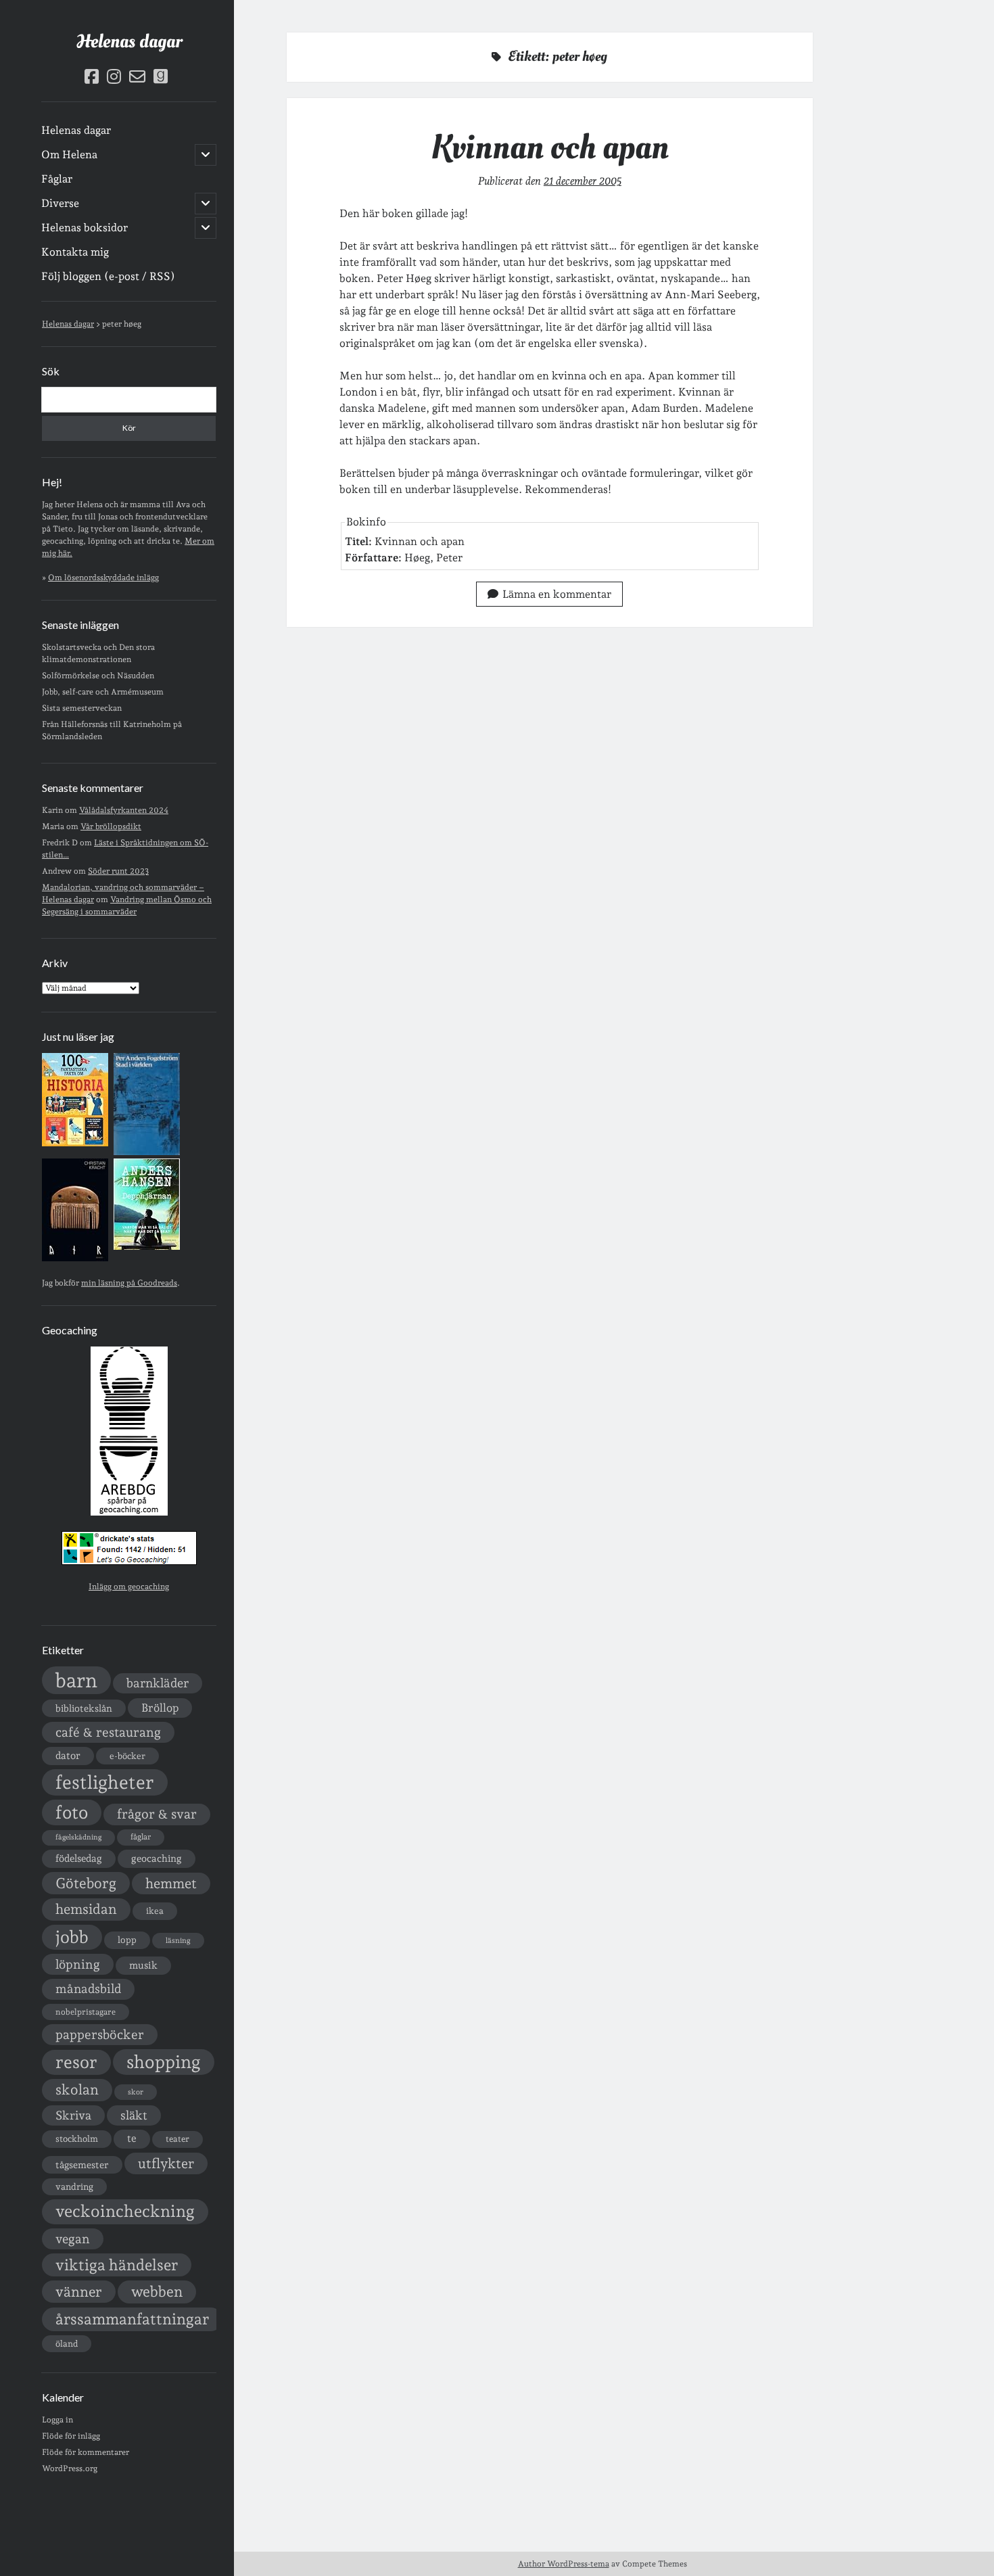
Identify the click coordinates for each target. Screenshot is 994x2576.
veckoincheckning (125, 2211)
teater (177, 2139)
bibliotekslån (84, 1708)
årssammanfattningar (132, 2319)
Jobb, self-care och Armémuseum (103, 692)
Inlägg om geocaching (129, 1587)
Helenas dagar (129, 42)
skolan (77, 2089)
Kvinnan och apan (550, 147)
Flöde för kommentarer (86, 2452)
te (132, 2138)
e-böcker (127, 1756)
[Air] (75, 1259)
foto (72, 1812)
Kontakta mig (75, 252)
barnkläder (158, 1683)
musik (143, 1965)
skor (136, 2092)
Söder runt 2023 (118, 871)
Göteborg (86, 1883)
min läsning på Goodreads (129, 1283)
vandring (74, 2186)
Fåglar (57, 179)
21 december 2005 (583, 181)
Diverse (60, 203)
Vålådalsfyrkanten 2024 (124, 810)
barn (76, 1680)
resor (76, 2062)
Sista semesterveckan (82, 708)
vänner (79, 2292)
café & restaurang (108, 1732)
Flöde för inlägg (71, 2436)
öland (67, 2344)
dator (68, 1756)
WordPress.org (70, 2468)
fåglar (141, 1837)
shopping (164, 2062)
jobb (72, 1937)
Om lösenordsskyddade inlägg (103, 578)
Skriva (73, 2115)
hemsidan (86, 1909)
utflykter (166, 2163)
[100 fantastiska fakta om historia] (75, 1144)
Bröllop (160, 1708)
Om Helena (69, 155)
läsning (178, 1941)
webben (157, 2292)
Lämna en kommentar (557, 594)
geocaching (157, 1858)
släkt (134, 2115)
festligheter (105, 1782)
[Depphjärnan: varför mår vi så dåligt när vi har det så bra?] (147, 1247)
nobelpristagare (86, 2012)
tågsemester (82, 2165)
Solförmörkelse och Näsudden (98, 676)
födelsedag (79, 1858)
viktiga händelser (117, 2265)
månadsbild (88, 1989)
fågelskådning (78, 1837)
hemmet (171, 1883)
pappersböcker (100, 2034)
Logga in (57, 2420)
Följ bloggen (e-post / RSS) (108, 276)
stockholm (77, 2138)
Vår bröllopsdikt (111, 826)
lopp (127, 1940)
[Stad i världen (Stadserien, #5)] (147, 1152)
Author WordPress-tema (564, 2564)
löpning (78, 1964)
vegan (73, 2239)
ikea (155, 1911)
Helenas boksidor (85, 228)
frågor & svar (157, 1814)
